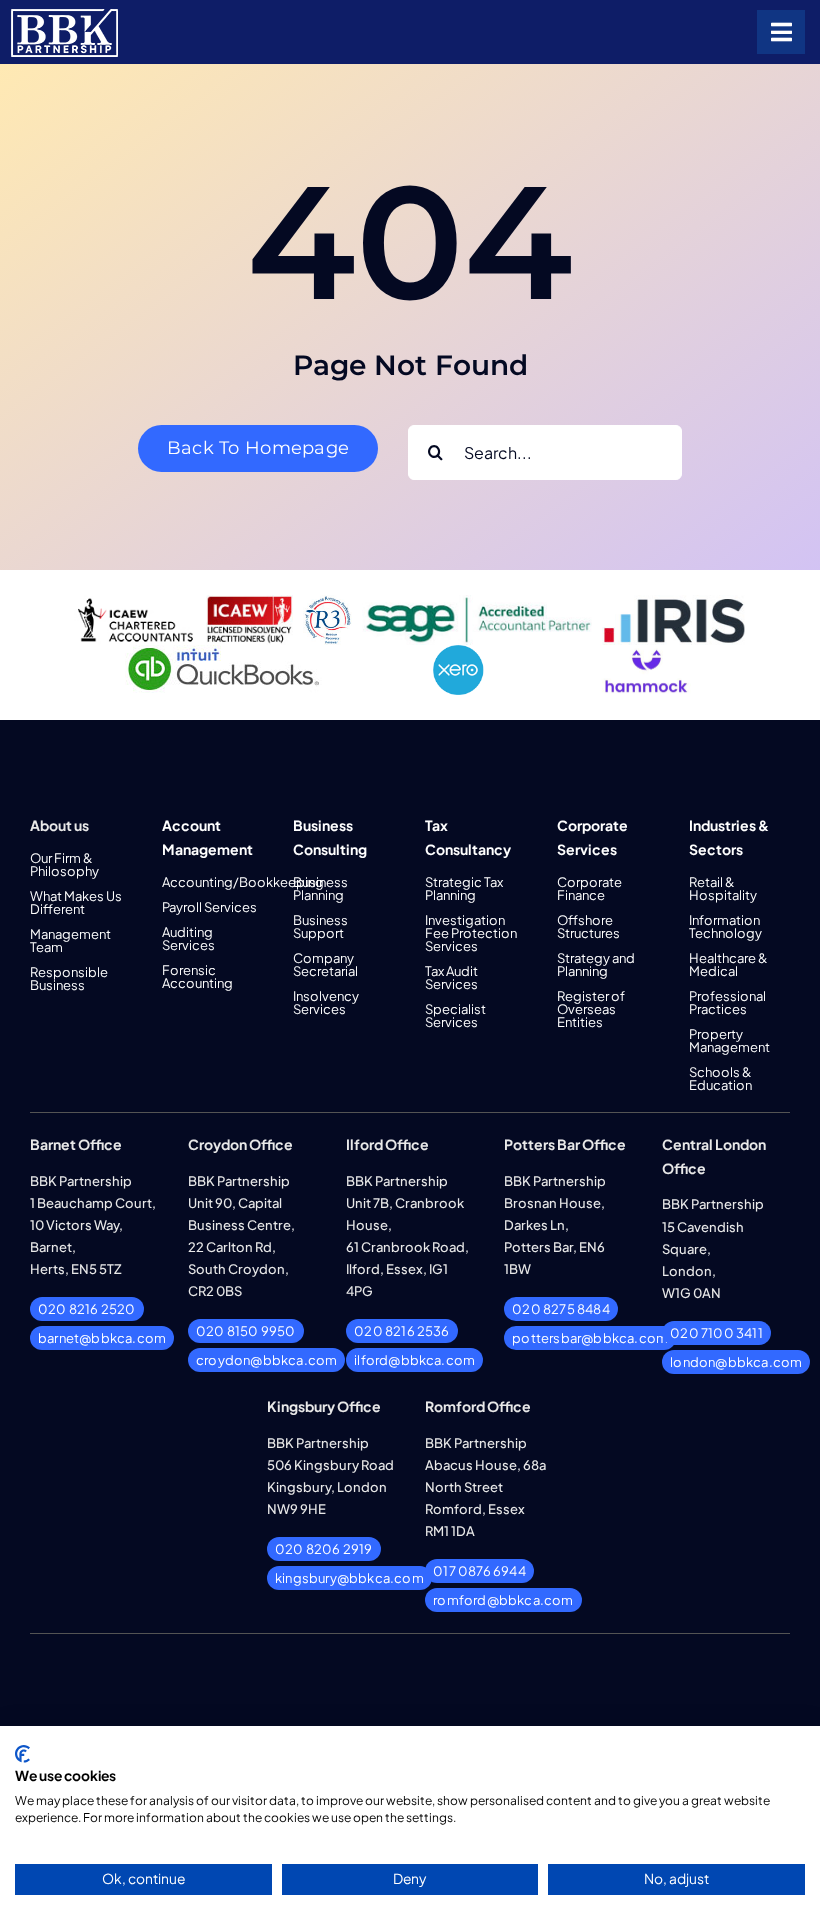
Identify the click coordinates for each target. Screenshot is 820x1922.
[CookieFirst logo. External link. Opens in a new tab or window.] (22, 1754)
